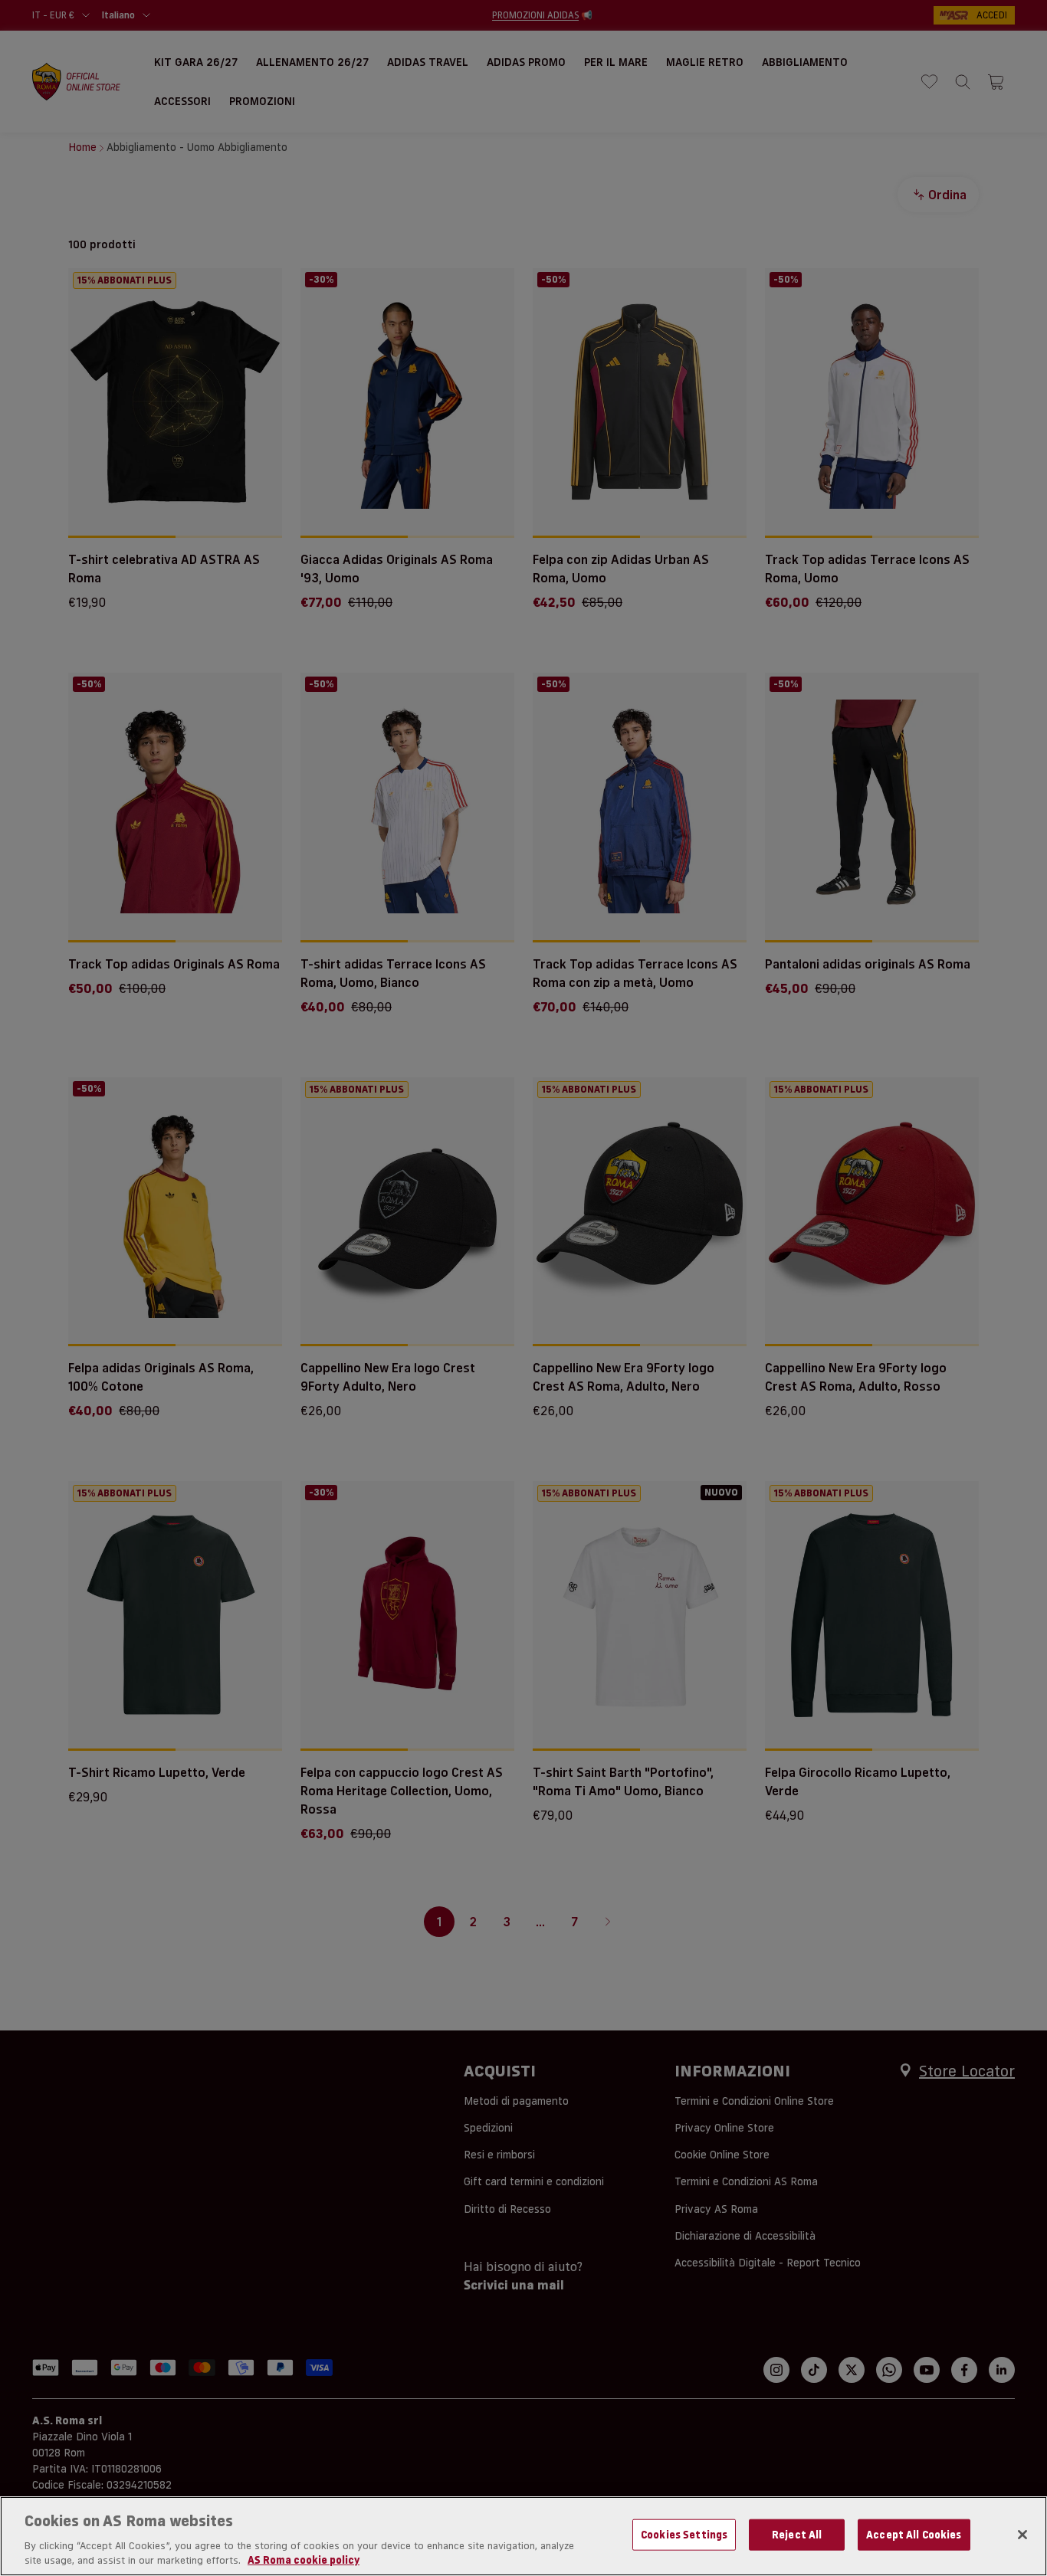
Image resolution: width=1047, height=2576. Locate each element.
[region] (523, 2536)
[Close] (1022, 2535)
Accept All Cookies (914, 2535)
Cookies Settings (684, 2535)
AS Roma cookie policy (304, 2560)
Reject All (797, 2535)
